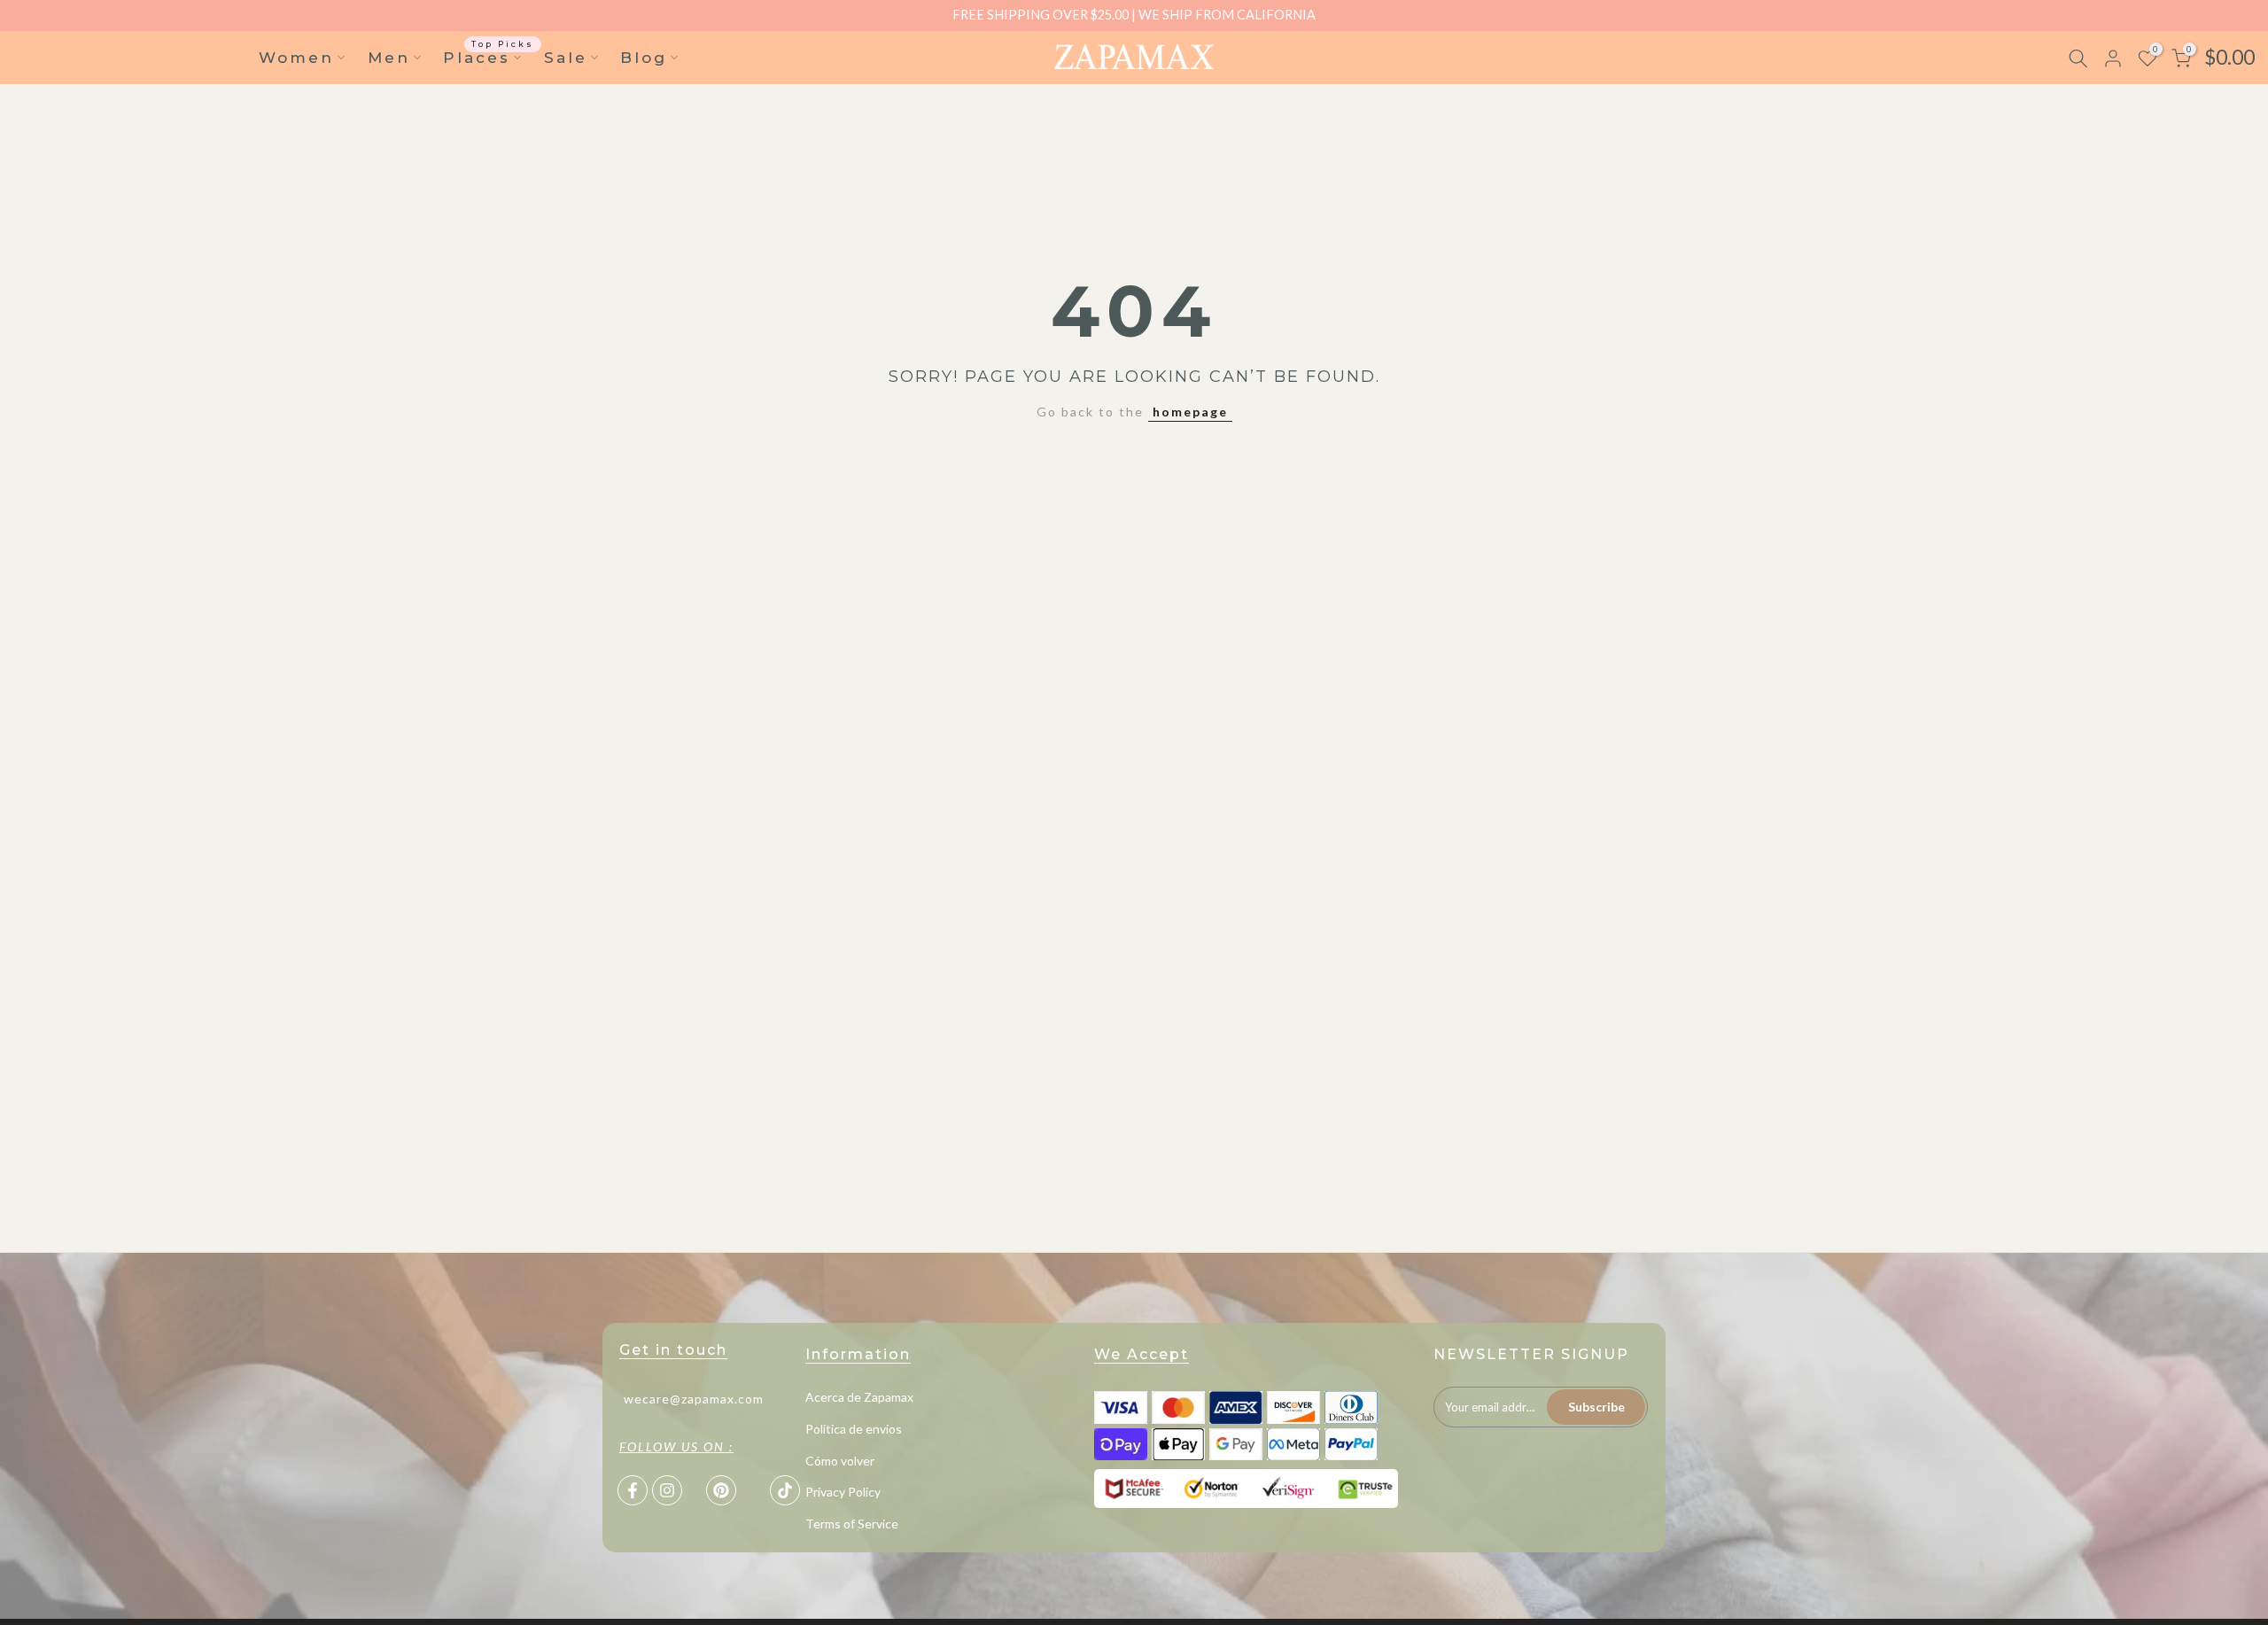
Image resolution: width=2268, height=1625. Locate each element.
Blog (644, 58)
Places (489, 56)
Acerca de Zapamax (859, 1397)
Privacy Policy (843, 1492)
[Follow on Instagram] (667, 1490)
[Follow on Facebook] (633, 1490)
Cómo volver (840, 1461)
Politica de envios (854, 1429)
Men (389, 58)
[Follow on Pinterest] (721, 1490)
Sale (566, 58)
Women (296, 58)
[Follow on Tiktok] (785, 1490)
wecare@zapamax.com (694, 1399)
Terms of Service (852, 1524)
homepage (1190, 412)
